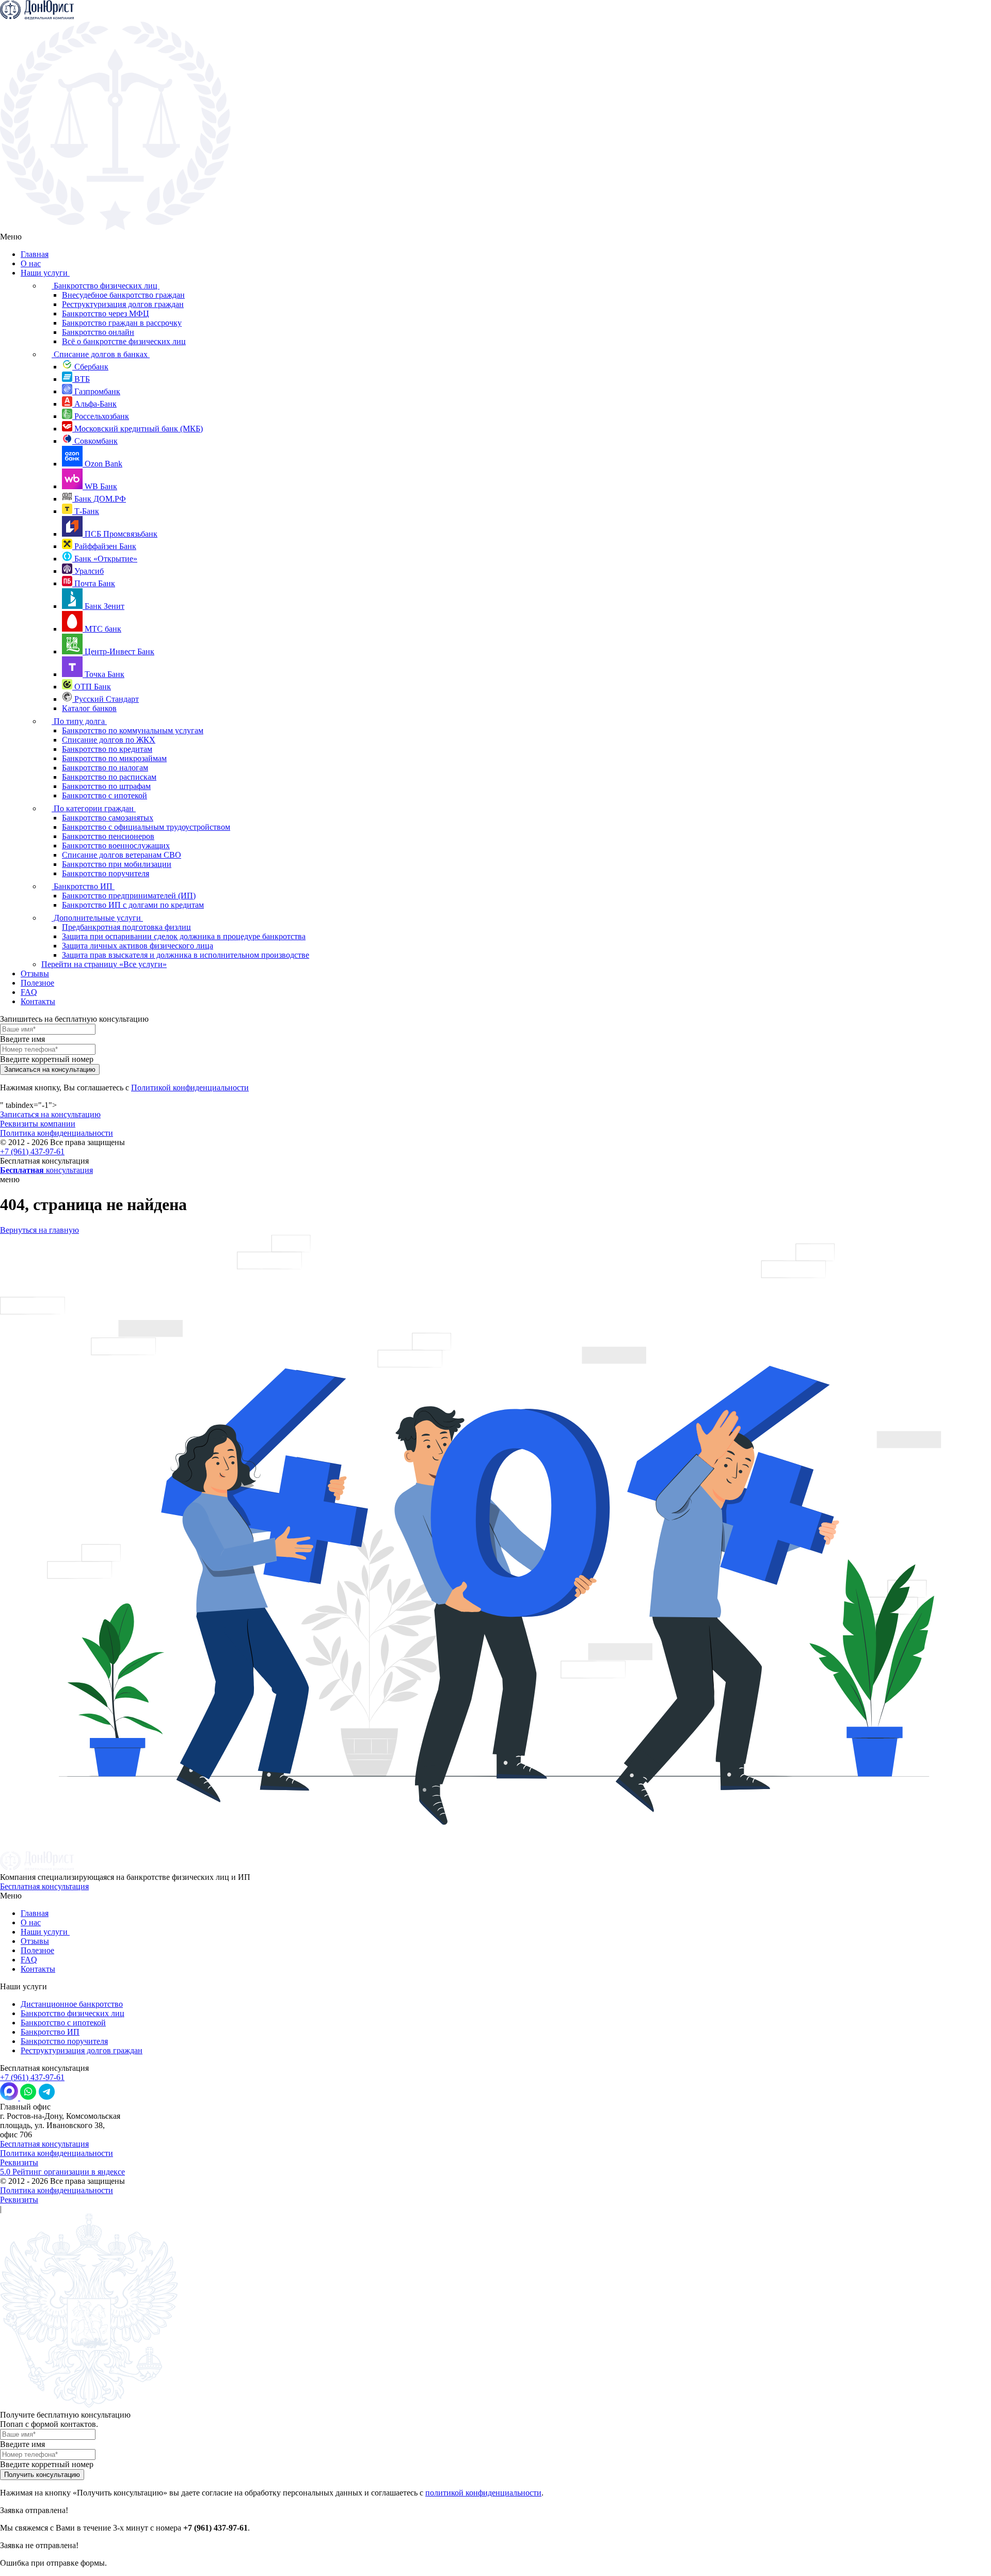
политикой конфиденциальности (483, 2493)
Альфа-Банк (94, 404)
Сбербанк (90, 367)
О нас (31, 263)
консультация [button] (46, 1170)
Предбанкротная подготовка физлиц (126, 927)
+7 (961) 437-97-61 (32, 1152)
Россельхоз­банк (101, 416)
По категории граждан (94, 808)
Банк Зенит (103, 606)
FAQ (29, 992)
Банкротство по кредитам (107, 749)
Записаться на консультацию (50, 1114)
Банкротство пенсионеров (108, 836)
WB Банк (100, 486)
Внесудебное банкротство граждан (123, 295)
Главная (35, 254)
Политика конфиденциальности (57, 1133)
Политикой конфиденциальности (190, 1088)
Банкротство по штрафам (106, 786)
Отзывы (35, 973)
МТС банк (102, 629)
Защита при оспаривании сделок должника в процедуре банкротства (184, 936)
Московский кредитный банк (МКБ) (138, 429)
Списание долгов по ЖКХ (109, 740)
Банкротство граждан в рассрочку (122, 323)
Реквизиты (19, 2162)
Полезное (37, 983)
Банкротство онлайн (98, 332)
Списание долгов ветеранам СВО (122, 855)
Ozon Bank (102, 464)
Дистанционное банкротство (72, 2004)
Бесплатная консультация (44, 1886)
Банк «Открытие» (105, 559)
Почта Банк (94, 583)
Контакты (38, 1001)
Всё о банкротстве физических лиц (124, 341)
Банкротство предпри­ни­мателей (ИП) (129, 896)
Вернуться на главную (39, 1230)
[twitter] (63, 2097)
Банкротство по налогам (105, 768)
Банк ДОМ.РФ (99, 499)
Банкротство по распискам (109, 777)
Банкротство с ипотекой (105, 795)
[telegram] (47, 2097)
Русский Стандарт (106, 699)
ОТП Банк (92, 687)
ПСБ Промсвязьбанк (120, 534)
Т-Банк (86, 511)
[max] (10, 2097)
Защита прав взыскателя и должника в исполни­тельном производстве (186, 955)
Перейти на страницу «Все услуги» (104, 964)
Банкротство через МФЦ (106, 313)
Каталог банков (89, 708)
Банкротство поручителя (106, 873)
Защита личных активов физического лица (138, 946)
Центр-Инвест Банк (118, 651)
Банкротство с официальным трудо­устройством (146, 827)
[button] (495, 1180)
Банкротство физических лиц (106, 286)
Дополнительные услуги (97, 918)
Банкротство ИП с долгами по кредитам (133, 905)
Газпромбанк (96, 391)
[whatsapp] (28, 2097)
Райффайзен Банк (104, 546)
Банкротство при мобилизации (117, 864)
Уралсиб (88, 571)
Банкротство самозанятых (108, 818)
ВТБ (81, 379)
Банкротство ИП (83, 886)
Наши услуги (45, 273)
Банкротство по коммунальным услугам (133, 730)
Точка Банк (103, 674)
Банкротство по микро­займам (114, 758)
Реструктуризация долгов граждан (123, 304)
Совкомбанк (95, 441)
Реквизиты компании (38, 1124)
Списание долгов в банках (101, 354)
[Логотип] (37, 17)
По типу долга (79, 721)
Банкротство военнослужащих (116, 846)
